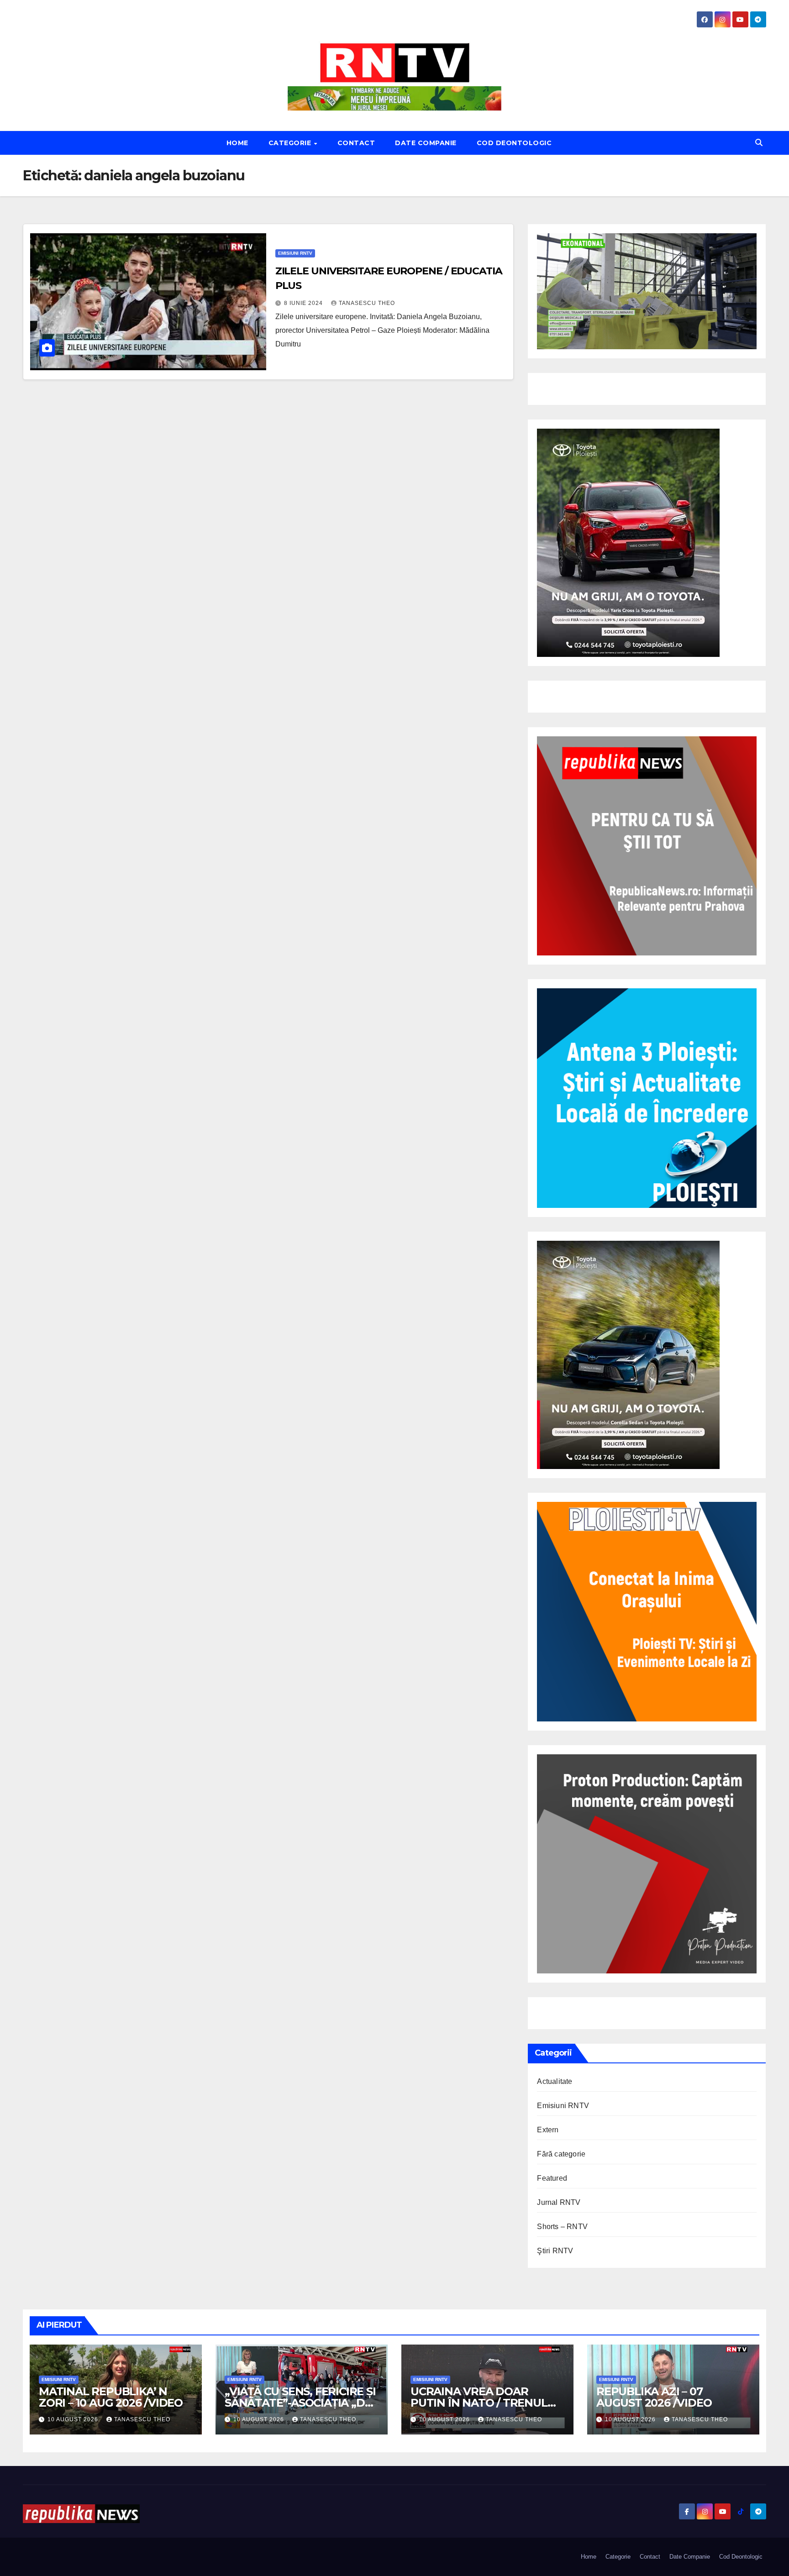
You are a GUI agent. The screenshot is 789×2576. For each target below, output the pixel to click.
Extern (548, 2130)
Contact (356, 143)
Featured (552, 2178)
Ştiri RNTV (555, 2251)
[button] (759, 143)
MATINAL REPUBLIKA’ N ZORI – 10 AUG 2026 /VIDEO (111, 2397)
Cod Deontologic (514, 143)
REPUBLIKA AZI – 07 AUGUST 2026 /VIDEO (654, 2397)
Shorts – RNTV (562, 2227)
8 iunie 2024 (304, 303)
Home (237, 143)
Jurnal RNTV (559, 2202)
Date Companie (426, 143)
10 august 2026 (74, 2419)
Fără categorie (561, 2154)
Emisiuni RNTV (295, 253)
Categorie (291, 143)
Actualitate (555, 2081)
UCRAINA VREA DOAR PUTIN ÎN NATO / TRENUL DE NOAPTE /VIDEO (479, 2403)
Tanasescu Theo (367, 303)
